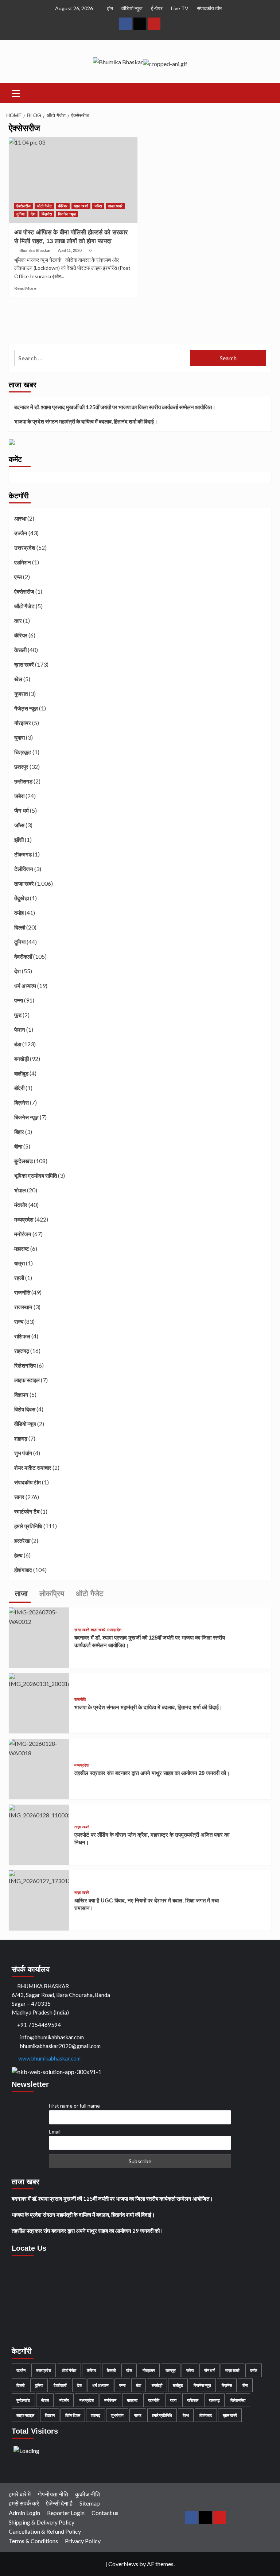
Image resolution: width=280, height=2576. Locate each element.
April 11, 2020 (70, 250)
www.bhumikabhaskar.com (49, 2058)
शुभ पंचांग (23, 1453)
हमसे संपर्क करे (24, 2503)
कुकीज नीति (87, 2494)
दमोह (19, 913)
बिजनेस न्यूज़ (67, 214)
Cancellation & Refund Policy (45, 2531)
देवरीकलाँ (23, 957)
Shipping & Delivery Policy (42, 2522)
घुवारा (20, 737)
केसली (20, 650)
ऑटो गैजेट (44, 206)
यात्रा (20, 1263)
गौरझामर (23, 723)
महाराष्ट (22, 1249)
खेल (18, 679)
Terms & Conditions (33, 2541)
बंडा (18, 1044)
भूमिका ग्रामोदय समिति (36, 1176)
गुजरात (21, 694)
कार (18, 621)
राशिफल (22, 1336)
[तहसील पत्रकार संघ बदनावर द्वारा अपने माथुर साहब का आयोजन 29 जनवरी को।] (39, 1747)
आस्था (20, 518)
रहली (19, 1278)
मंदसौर (21, 1205)
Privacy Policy (83, 2541)
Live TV (180, 8)
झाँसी (19, 840)
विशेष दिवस (25, 1409)
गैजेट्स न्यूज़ (26, 708)
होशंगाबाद (23, 1570)
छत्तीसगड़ (23, 781)
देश (33, 214)
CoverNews (123, 2564)
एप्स (18, 577)
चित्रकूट (23, 752)
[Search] (263, 92)
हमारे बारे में (20, 2494)
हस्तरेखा (22, 1541)
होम (110, 8)
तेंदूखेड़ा (22, 898)
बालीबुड (21, 1073)
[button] (16, 92)
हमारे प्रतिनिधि (28, 1526)
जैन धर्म (22, 810)
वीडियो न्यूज (132, 8)
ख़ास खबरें (81, 206)
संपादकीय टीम (209, 8)
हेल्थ (18, 1555)
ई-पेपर (157, 8)
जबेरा (19, 796)
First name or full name (74, 2106)
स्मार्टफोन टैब (27, 1511)
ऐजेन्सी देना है (59, 2503)
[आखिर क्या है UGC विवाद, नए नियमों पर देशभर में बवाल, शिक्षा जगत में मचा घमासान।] (39, 1877)
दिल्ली (20, 927)
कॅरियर (63, 206)
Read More (25, 288)
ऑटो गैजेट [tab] (88, 1594)
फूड (18, 1015)
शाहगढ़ (21, 1438)
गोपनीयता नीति (53, 2494)
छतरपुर (21, 767)
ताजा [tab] (20, 1594)
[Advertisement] (139, 322)
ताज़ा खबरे (115, 206)
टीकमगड (23, 854)
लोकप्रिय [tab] (51, 1594)
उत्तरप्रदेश (25, 548)
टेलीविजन (24, 869)
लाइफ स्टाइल (27, 1380)
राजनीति (22, 1292)
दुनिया (20, 214)
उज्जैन (21, 533)
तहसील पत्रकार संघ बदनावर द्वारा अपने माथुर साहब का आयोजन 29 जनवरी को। (152, 1773)
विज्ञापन (21, 1395)
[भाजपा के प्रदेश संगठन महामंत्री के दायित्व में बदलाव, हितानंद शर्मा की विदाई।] (39, 1680)
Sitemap (90, 2503)
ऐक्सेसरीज (24, 206)
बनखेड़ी (22, 1059)
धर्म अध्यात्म (25, 986)
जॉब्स (98, 206)
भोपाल (20, 1190)
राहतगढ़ (22, 1351)
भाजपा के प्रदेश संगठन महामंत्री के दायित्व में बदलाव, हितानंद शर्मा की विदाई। (86, 421)
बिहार (19, 1132)
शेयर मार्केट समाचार (33, 1468)
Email (55, 2132)
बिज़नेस (47, 214)
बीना (18, 1146)
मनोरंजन (23, 1234)
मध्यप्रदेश (24, 1219)
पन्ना (19, 1000)
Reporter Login (66, 2513)
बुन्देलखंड (24, 1161)
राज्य (19, 1322)
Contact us (105, 2513)
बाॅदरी (19, 1088)
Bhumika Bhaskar (35, 250)
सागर (19, 1497)
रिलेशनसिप (25, 1365)
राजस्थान (23, 1307)
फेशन (20, 1030)
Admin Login (24, 2513)
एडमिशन (23, 562)
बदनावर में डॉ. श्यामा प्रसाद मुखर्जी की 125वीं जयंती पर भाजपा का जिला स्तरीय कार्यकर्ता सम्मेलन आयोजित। (115, 407)
